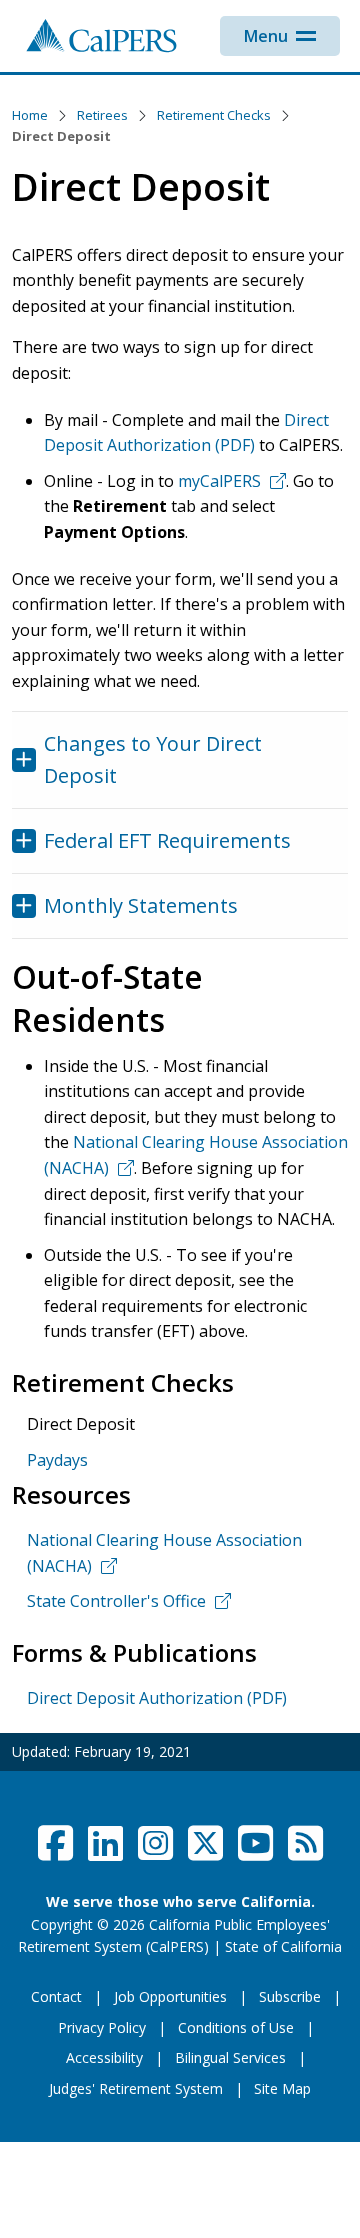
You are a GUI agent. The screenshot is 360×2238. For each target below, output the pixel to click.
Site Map (282, 2088)
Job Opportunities (170, 1996)
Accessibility (104, 2057)
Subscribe (290, 1996)
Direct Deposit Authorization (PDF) (157, 1698)
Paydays (57, 1460)
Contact (56, 1996)
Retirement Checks (214, 115)
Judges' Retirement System (136, 2088)
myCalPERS (219, 481)
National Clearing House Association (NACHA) (164, 1553)
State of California (283, 1946)
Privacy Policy (102, 2027)
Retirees (102, 115)
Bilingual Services (230, 2057)
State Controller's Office (116, 1601)
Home (30, 115)
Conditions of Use (236, 2027)
